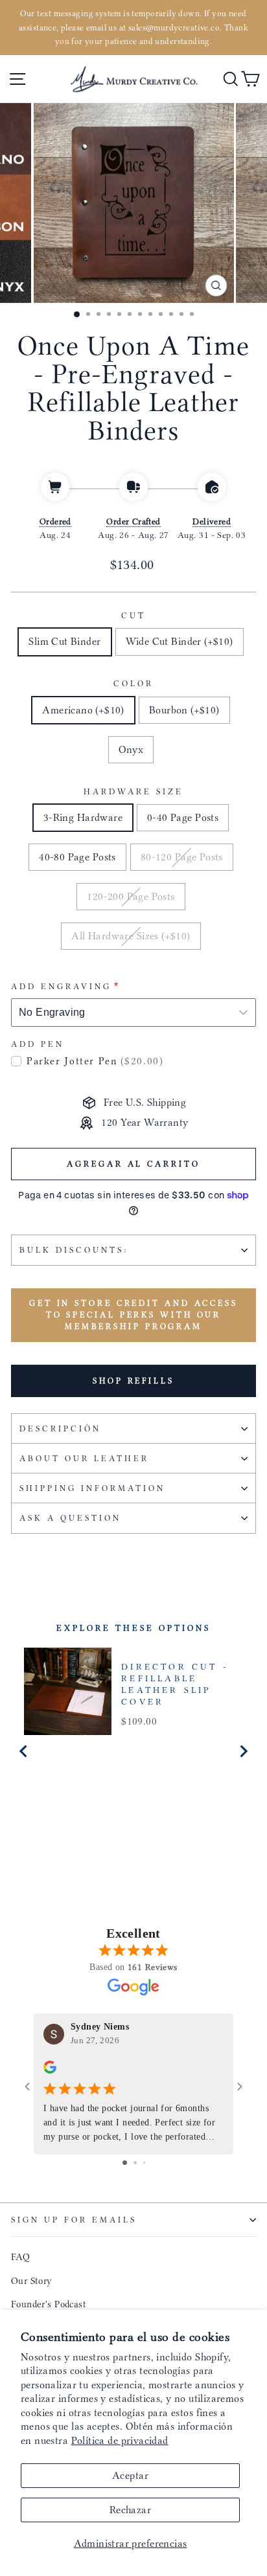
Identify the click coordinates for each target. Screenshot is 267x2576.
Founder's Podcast (49, 2304)
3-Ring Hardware (83, 817)
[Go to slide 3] (144, 2163)
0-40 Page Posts (183, 817)
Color (133, 683)
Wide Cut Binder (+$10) (180, 641)
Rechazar (130, 2510)
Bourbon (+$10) (184, 710)
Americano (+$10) (83, 710)
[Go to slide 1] (125, 2163)
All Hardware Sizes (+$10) (131, 936)
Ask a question (70, 1518)
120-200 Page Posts (131, 896)
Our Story (32, 2281)
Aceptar (130, 2475)
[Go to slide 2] (135, 2163)
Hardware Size (133, 791)
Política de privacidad (120, 2440)
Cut (133, 615)
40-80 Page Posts (77, 857)
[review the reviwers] (50, 2070)
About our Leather (84, 1458)
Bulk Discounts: (74, 1250)
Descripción (60, 1428)
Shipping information (92, 1488)
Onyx (131, 749)
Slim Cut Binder (64, 641)
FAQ (20, 2257)
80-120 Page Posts (182, 857)
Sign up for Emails (74, 2220)
